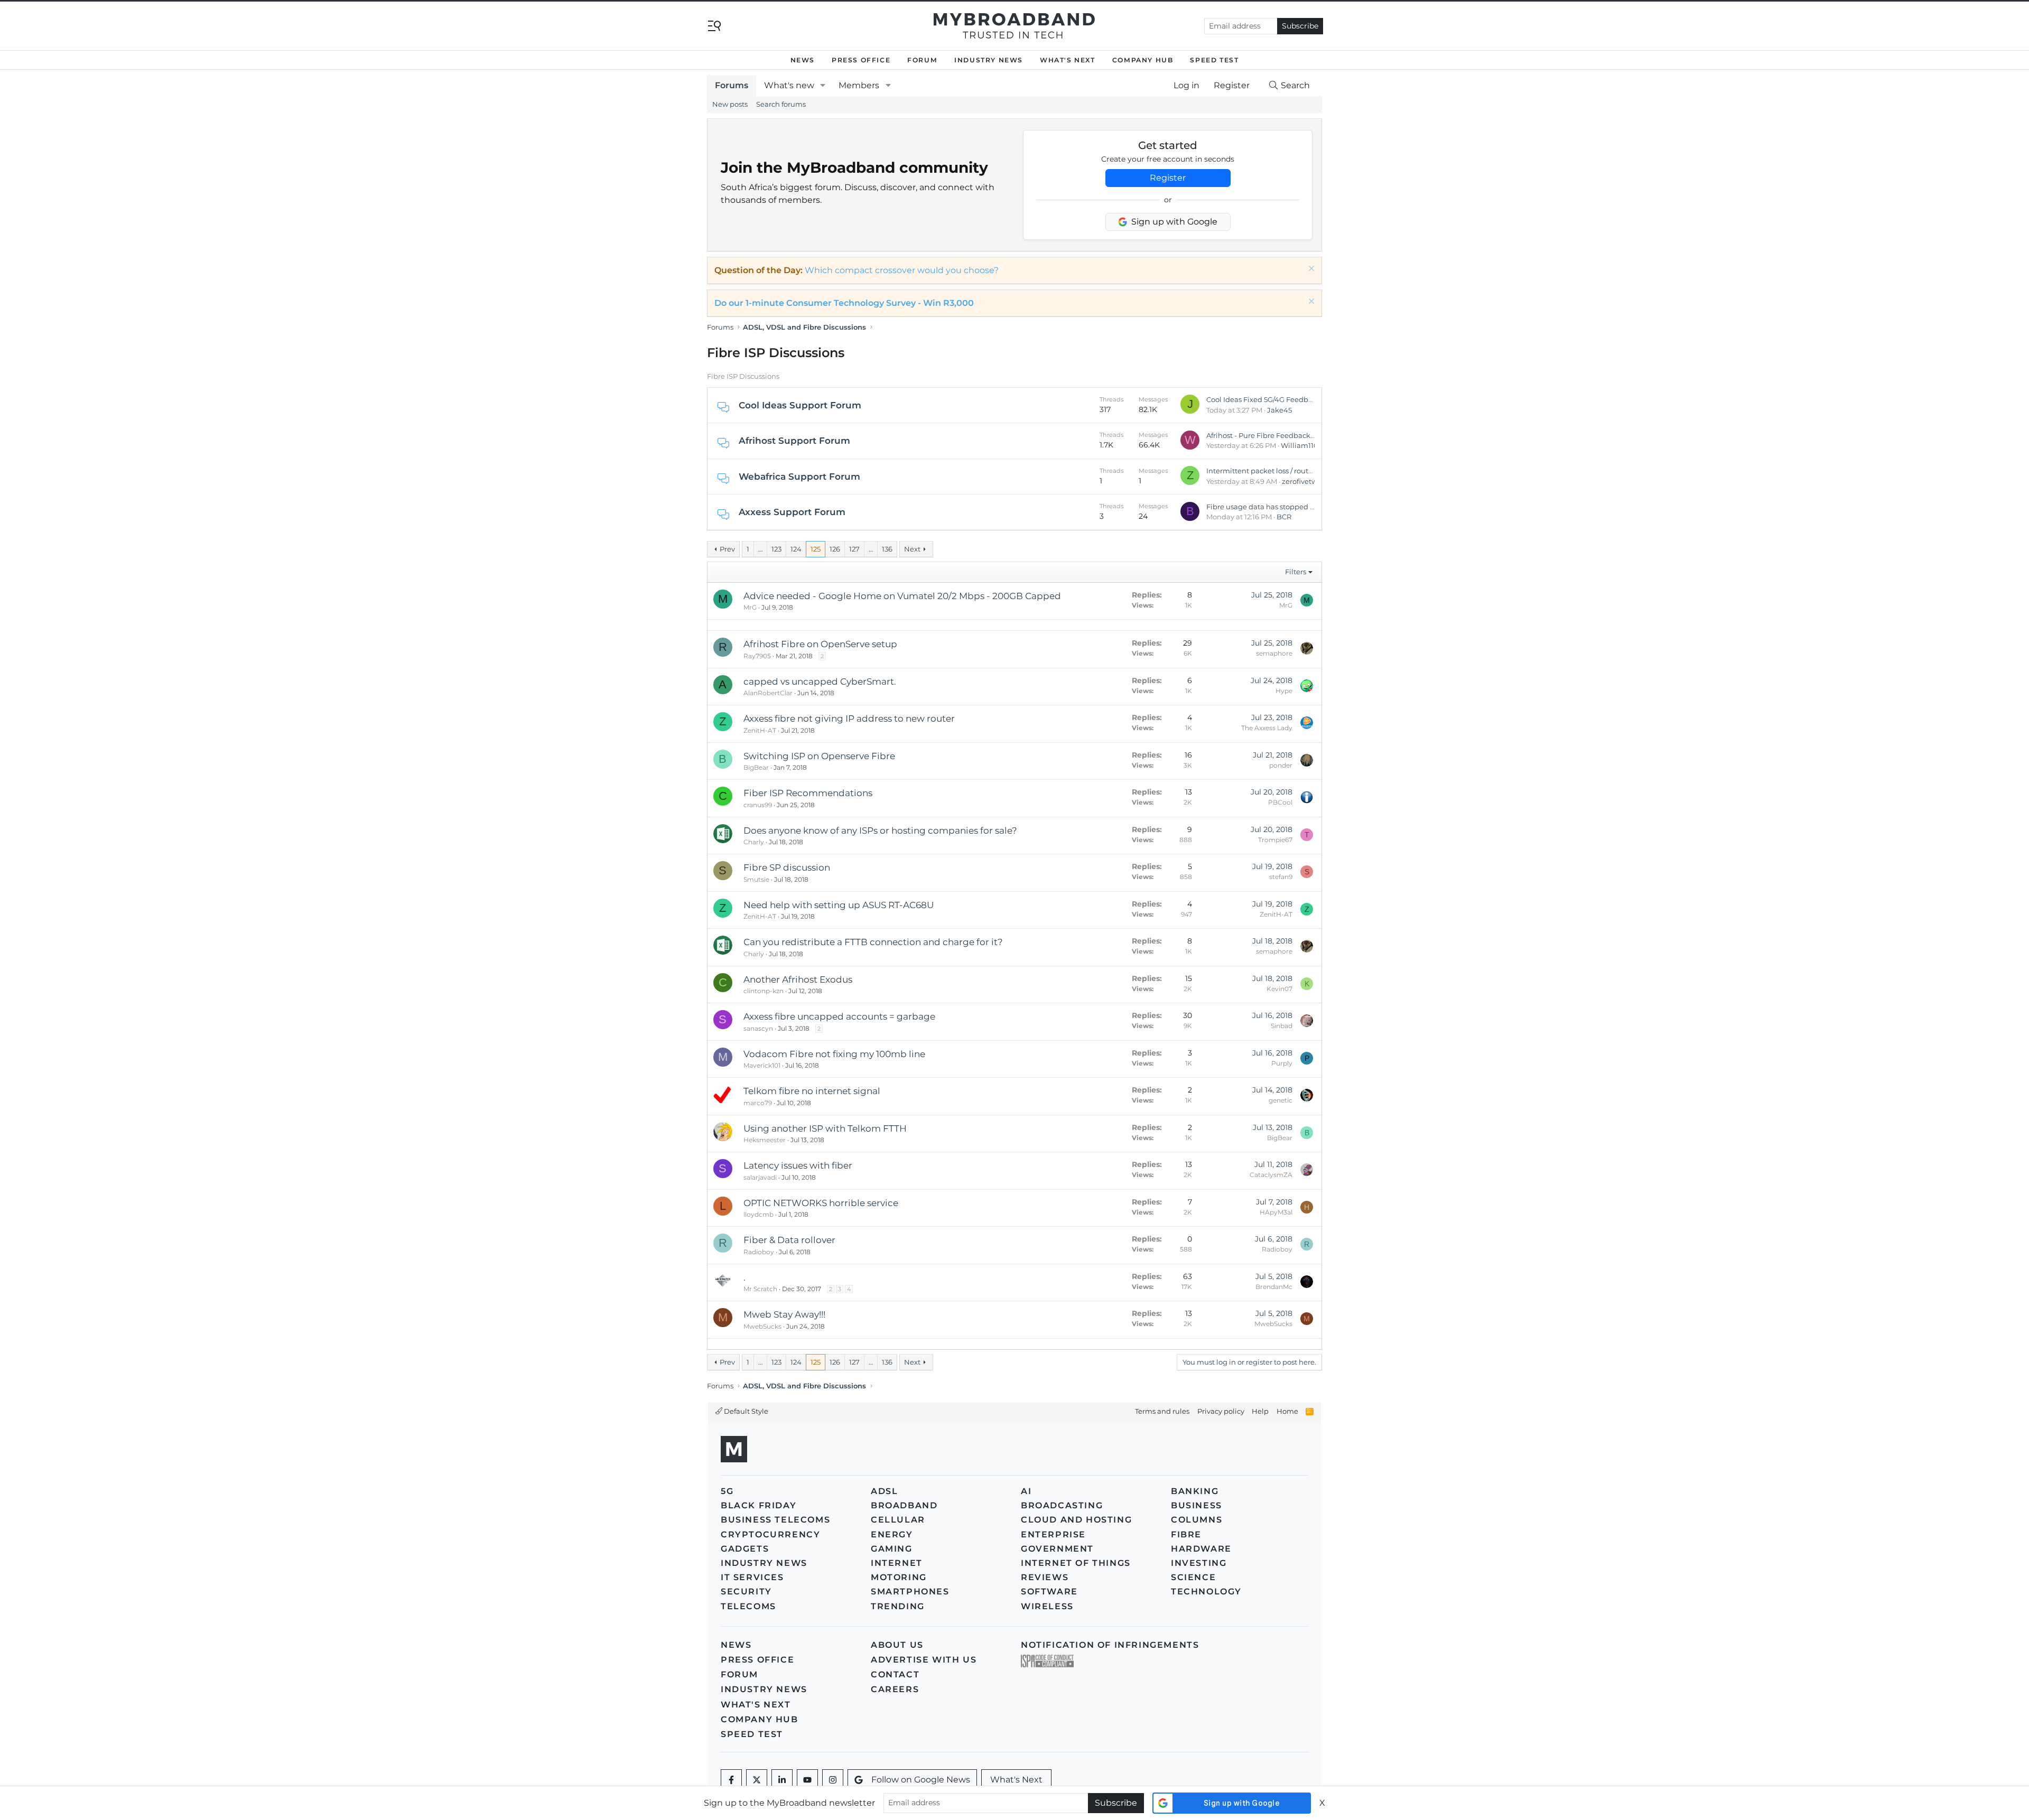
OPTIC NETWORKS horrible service (821, 1203)
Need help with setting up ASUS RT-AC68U (839, 905)
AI (1026, 1491)
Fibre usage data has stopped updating (1274, 507)
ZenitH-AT (760, 730)
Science (1193, 1577)
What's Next (1068, 60)
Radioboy (759, 1252)
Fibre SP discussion (787, 867)
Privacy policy (1221, 1411)
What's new (789, 85)
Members (859, 85)
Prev (727, 549)
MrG (750, 607)
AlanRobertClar (768, 693)
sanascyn (758, 1028)
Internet (897, 1563)
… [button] (760, 549)
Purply (1282, 1063)
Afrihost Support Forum (794, 441)
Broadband (904, 1505)
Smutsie (756, 879)
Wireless (1047, 1606)
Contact (895, 1674)
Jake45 (1279, 410)
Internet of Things (1076, 1563)
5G (727, 1491)
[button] (823, 86)
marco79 (758, 1103)
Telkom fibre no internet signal (812, 1091)
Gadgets (745, 1549)
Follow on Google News (921, 1780)
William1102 (1301, 445)
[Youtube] (807, 1780)
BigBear (756, 767)
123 (776, 549)
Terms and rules (1162, 1411)
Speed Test (1214, 60)
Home (1287, 1411)
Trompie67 (1275, 840)
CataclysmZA (1271, 1175)
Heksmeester (765, 1140)
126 (835, 549)
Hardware (1201, 1549)
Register (1168, 178)
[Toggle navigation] (714, 25)
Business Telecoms (775, 1520)
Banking (1195, 1491)
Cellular (898, 1520)
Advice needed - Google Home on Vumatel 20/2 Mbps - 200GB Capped (902, 596)
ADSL (884, 1491)
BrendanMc (1274, 1287)
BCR (1284, 517)
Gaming (892, 1549)
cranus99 (758, 805)
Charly (754, 842)
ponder (1281, 765)
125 (816, 549)
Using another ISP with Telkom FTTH (825, 1128)
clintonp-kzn (764, 991)
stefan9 (1281, 877)
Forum (922, 60)
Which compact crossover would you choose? (902, 270)
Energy (892, 1534)
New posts (730, 104)
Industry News (989, 60)
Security (746, 1592)
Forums (732, 85)
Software (1049, 1592)
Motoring (899, 1577)
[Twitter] (757, 1780)
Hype (1284, 691)
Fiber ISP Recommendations (808, 793)
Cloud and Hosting (1076, 1520)
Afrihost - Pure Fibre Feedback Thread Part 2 (1282, 435)
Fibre (1186, 1534)
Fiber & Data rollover (789, 1240)
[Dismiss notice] (1310, 270)
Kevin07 (1279, 989)
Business (1197, 1505)
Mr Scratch (760, 1289)
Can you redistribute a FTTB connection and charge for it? (873, 942)
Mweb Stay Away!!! (784, 1314)
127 (854, 549)
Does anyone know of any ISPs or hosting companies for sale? (880, 830)
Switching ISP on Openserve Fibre (819, 756)
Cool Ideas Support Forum (800, 405)
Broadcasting (1062, 1505)
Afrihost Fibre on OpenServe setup (820, 644)
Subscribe (1300, 26)
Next (912, 549)
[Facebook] (731, 1780)
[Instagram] (833, 1780)
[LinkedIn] (782, 1780)
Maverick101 (762, 1065)
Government (1057, 1549)
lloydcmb (758, 1214)
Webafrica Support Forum (799, 477)
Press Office (861, 60)
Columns (1197, 1520)
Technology (1206, 1592)
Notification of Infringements (1110, 1645)
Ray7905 (757, 656)
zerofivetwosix (1306, 481)
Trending (898, 1606)
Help (1260, 1411)
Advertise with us (924, 1660)
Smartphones (910, 1592)
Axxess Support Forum (792, 512)
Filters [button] (1296, 572)
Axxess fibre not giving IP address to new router (849, 718)
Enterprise (1053, 1534)
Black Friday (758, 1505)
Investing (1199, 1563)
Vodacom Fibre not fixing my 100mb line (834, 1054)
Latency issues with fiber (798, 1165)
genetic (1281, 1100)
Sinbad (1282, 1026)
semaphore (1274, 653)
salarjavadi (760, 1177)
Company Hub (1143, 60)
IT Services (752, 1577)
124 (796, 549)
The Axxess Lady (1267, 728)
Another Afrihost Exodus (798, 979)
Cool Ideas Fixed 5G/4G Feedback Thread (1276, 399)
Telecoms (748, 1606)
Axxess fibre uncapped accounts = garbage (839, 1016)
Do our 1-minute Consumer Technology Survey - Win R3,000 (844, 303)
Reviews (1045, 1577)
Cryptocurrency (770, 1534)
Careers (895, 1689)
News (803, 60)
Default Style (745, 1411)
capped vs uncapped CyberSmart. (820, 682)
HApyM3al (1276, 1212)
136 (887, 549)
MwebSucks (762, 1326)
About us (897, 1645)
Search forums (781, 104)
